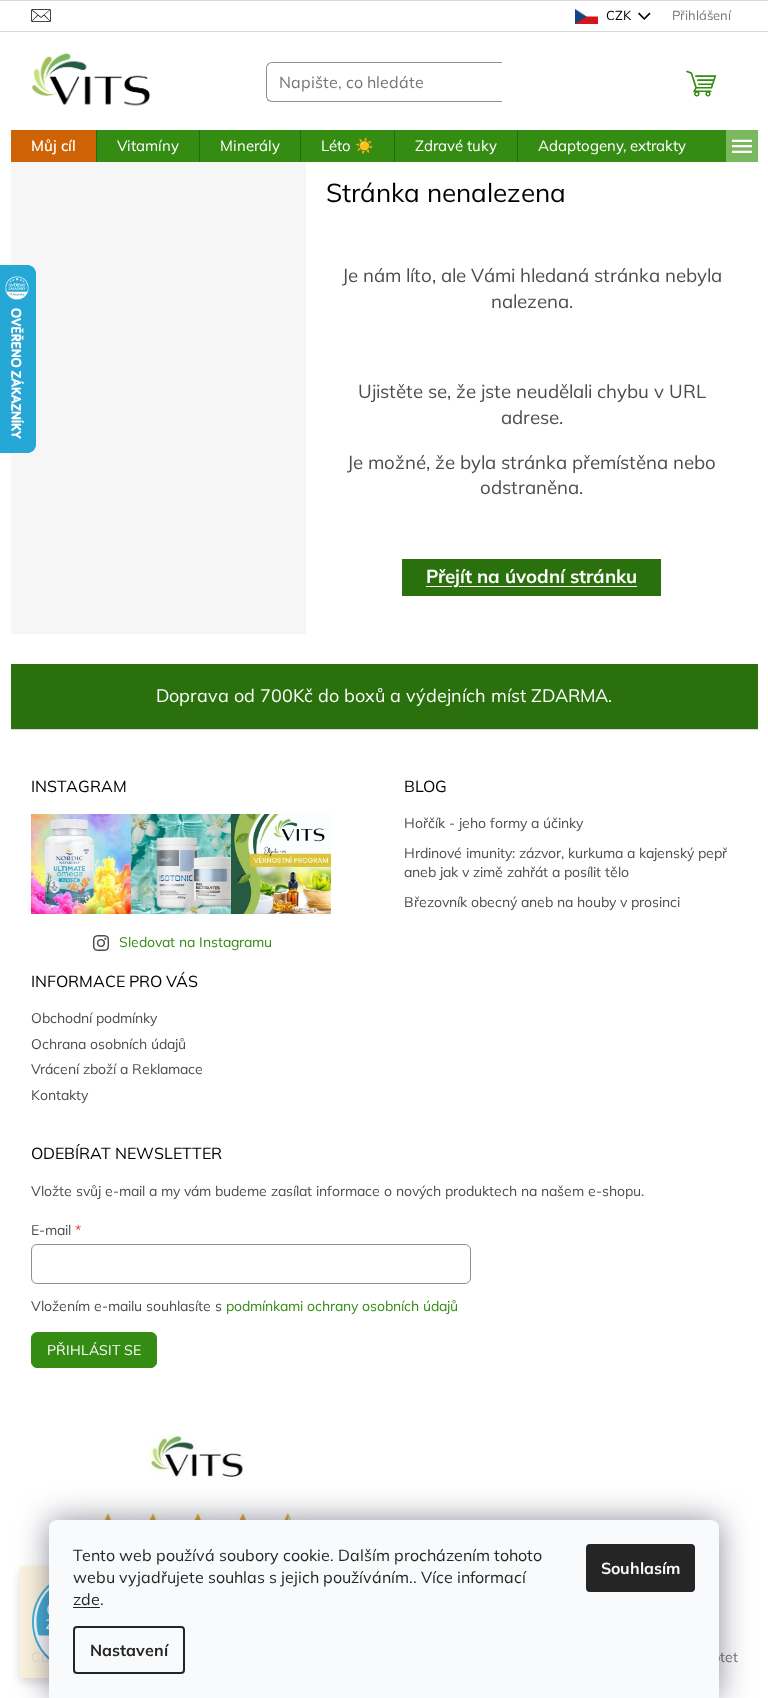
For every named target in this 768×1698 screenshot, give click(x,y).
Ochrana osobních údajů (108, 1044)
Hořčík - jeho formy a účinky (493, 823)
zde (86, 1599)
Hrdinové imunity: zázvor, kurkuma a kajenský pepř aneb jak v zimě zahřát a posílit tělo (565, 862)
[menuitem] (53, 146)
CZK (618, 15)
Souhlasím (640, 1568)
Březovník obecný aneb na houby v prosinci (542, 902)
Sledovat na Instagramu (195, 942)
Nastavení (129, 1650)
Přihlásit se (94, 1350)
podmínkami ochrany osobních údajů (342, 1306)
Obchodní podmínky (94, 1018)
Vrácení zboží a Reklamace (117, 1069)
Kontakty (59, 1095)
